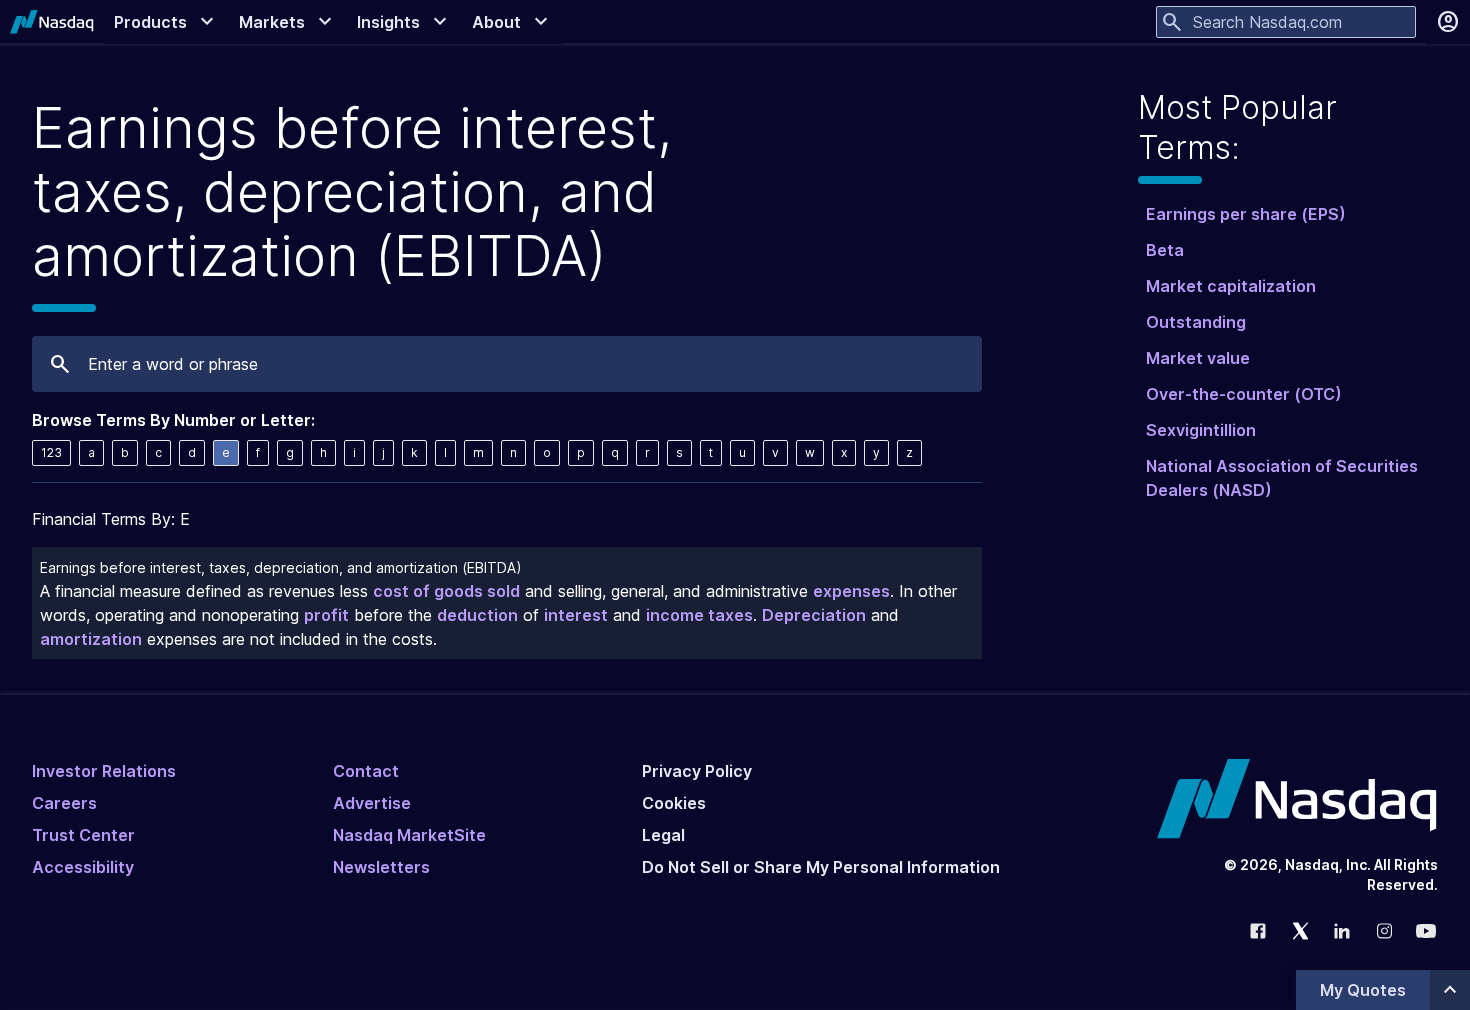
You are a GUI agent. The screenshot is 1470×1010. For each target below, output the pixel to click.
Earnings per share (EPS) (1246, 214)
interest (576, 615)
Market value (1198, 358)
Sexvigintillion (1201, 430)
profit (326, 615)
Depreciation (814, 615)
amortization (91, 639)
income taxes (699, 615)
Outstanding (1196, 322)
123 (51, 452)
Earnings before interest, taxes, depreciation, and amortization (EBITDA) (281, 567)
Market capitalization (1231, 286)
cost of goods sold (446, 591)
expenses (851, 591)
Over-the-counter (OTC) (1244, 394)
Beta (1165, 250)
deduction (477, 615)
